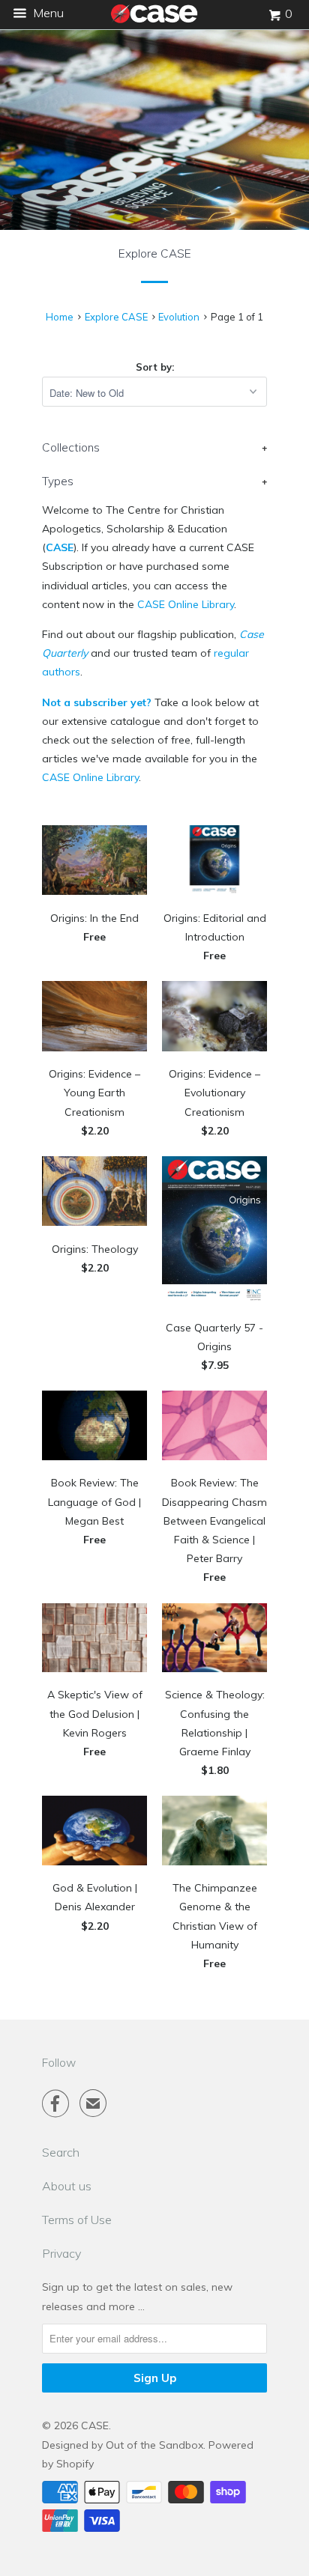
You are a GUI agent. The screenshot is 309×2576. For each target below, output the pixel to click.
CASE (60, 547)
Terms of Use (77, 2220)
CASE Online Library (186, 604)
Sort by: (155, 367)
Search (61, 2152)
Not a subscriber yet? (97, 702)
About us (67, 2186)
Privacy (61, 2253)
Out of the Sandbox (154, 2445)
